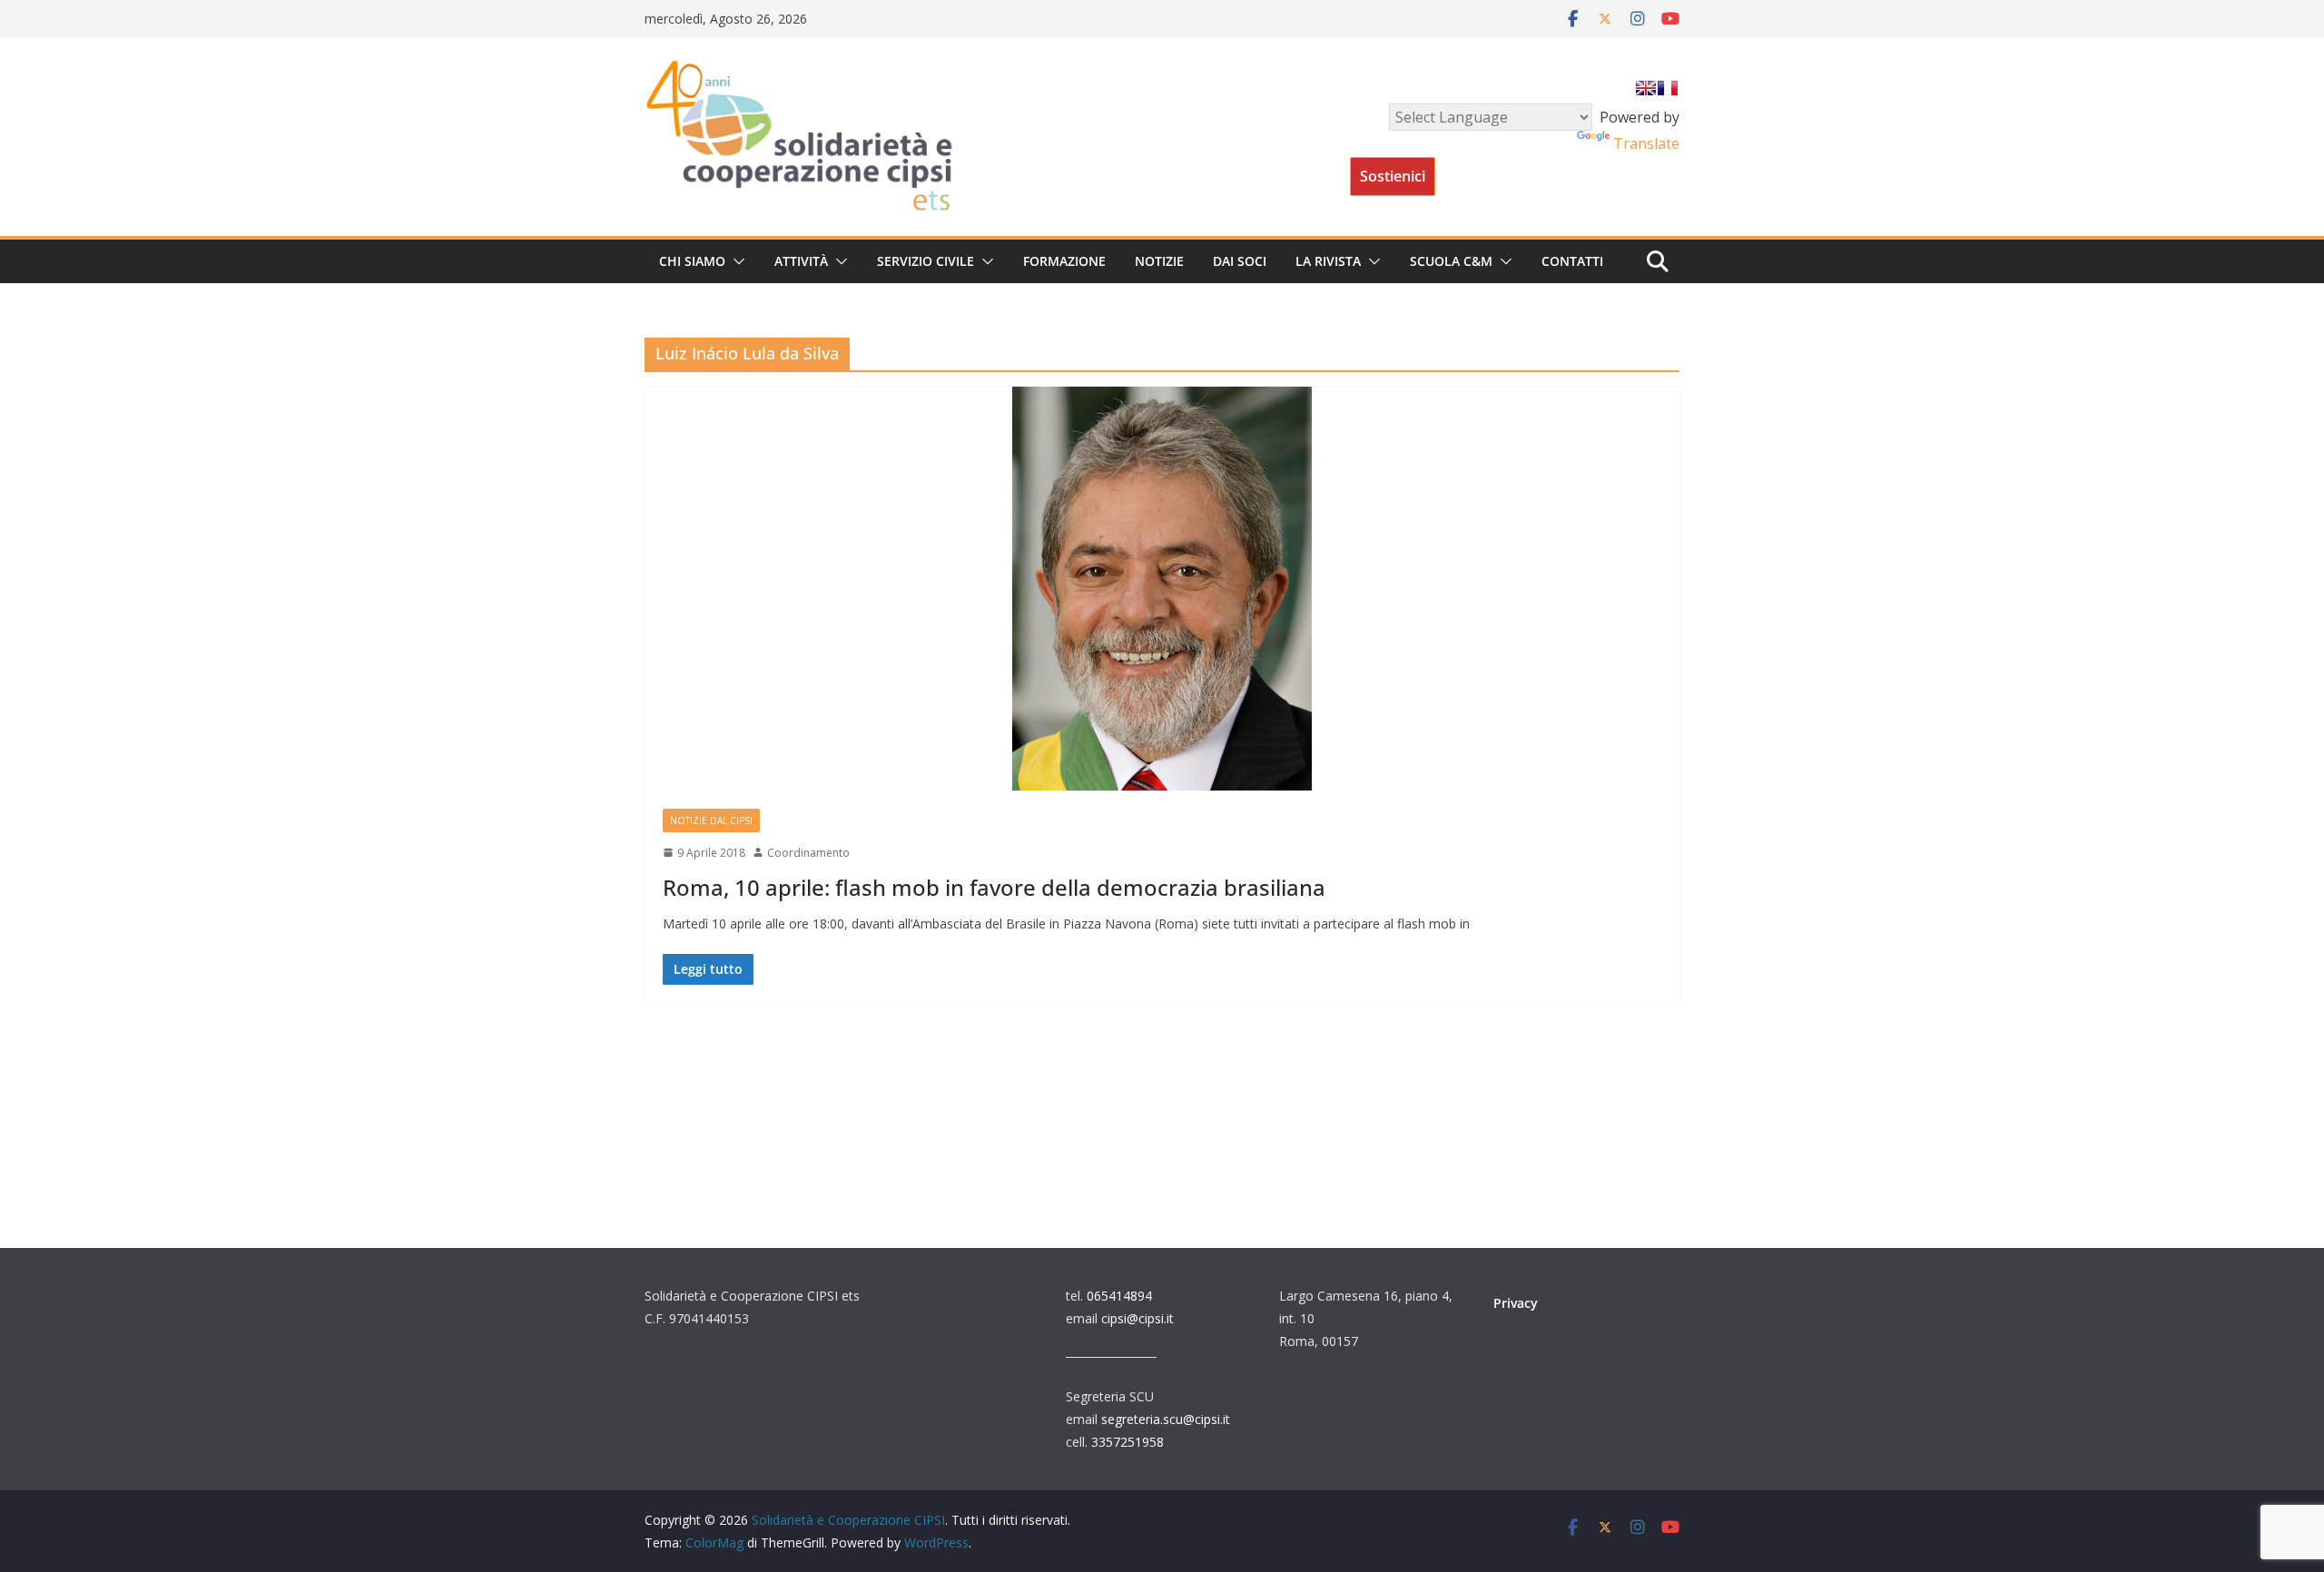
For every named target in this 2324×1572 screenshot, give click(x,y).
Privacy (1516, 1303)
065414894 (1119, 1296)
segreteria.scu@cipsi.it (1166, 1419)
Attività (801, 261)
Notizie (1159, 261)
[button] (735, 261)
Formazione (1064, 261)
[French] (1668, 88)
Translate (1646, 143)
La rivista (1328, 261)
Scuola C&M (1451, 261)
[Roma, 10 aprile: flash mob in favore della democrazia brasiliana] (1162, 589)
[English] (1646, 88)
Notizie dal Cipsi (711, 820)
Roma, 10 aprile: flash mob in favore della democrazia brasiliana (994, 887)
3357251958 (1128, 1442)
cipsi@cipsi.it (1137, 1318)
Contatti (1572, 261)
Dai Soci (1240, 261)
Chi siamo (692, 261)
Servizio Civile (926, 261)
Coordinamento (808, 853)
